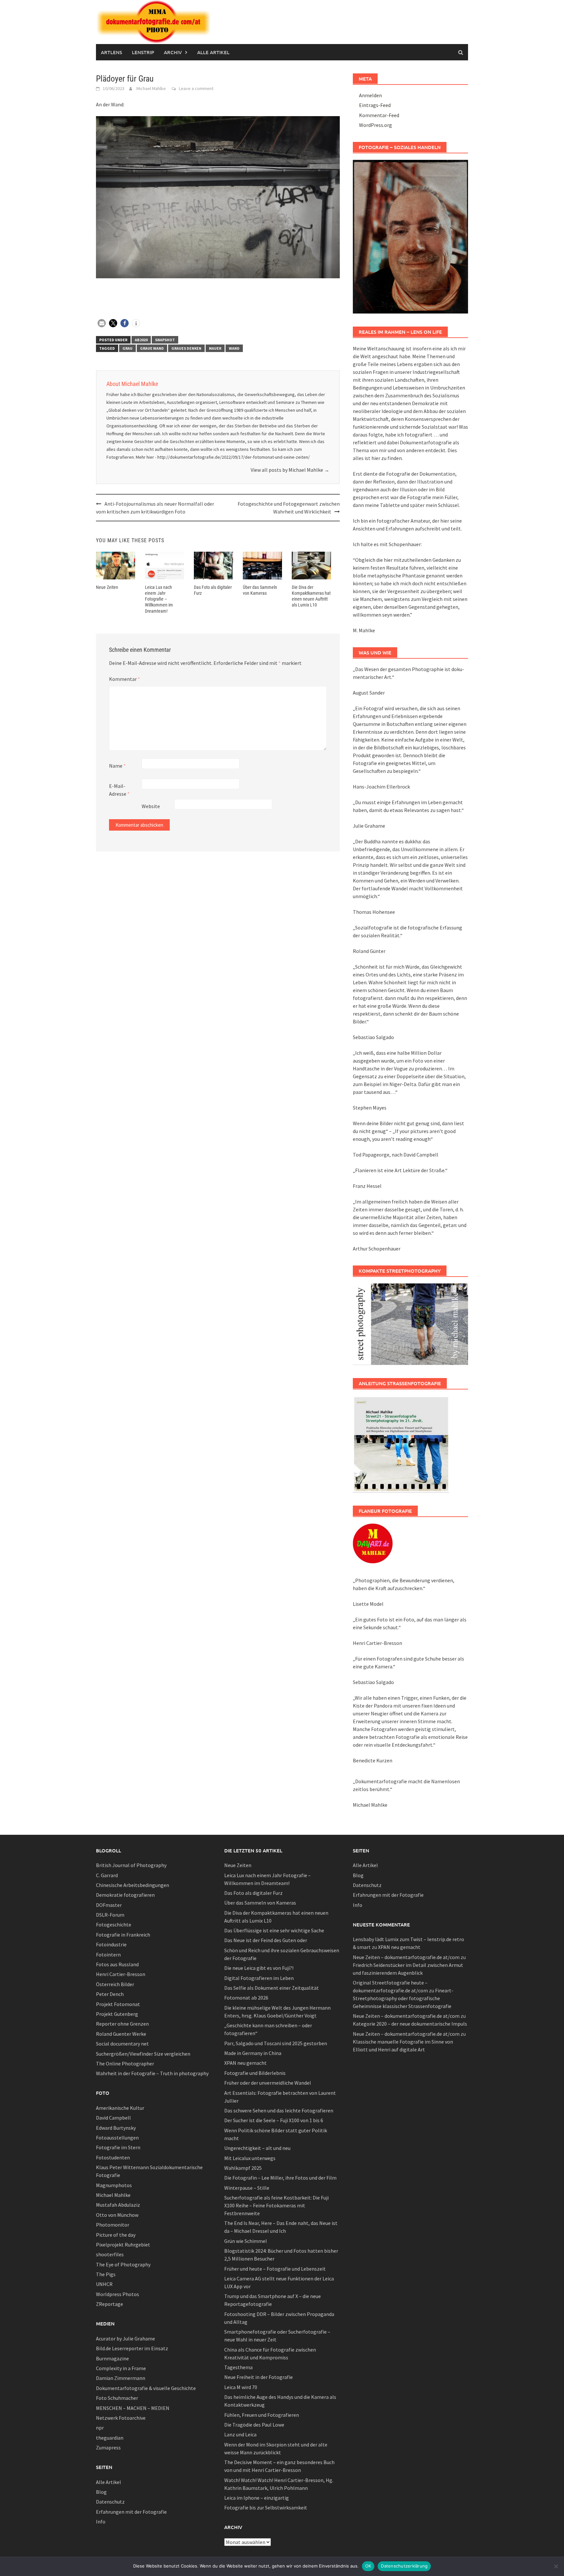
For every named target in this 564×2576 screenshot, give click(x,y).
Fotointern (108, 1955)
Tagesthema (238, 2367)
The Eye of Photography (123, 2264)
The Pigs (106, 2274)
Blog (101, 2492)
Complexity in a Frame (121, 2368)
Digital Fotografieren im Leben (259, 1978)
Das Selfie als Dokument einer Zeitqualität (272, 1988)
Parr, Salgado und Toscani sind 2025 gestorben (276, 2043)
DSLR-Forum (110, 1915)
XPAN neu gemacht (245, 2063)
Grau (127, 348)
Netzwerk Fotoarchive (121, 2418)
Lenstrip (143, 52)
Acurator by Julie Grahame (125, 2338)
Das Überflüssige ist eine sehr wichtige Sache (274, 1930)
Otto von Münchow (117, 2215)
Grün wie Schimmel (246, 2241)
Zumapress (108, 2447)
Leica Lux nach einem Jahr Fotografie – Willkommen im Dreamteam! (159, 599)
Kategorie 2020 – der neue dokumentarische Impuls (410, 2024)
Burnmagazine (112, 2358)
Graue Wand (152, 348)
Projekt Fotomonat (118, 2004)
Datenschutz (110, 2502)
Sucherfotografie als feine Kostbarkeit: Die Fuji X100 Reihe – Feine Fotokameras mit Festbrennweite (276, 2205)
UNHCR (104, 2284)
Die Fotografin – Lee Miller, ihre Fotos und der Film (280, 2178)
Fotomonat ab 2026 (246, 1998)
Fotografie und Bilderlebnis (255, 2073)
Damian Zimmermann (121, 2378)
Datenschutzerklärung (404, 2566)
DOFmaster (109, 1905)
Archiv (173, 52)
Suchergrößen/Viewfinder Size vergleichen (143, 2054)
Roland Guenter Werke (121, 2034)
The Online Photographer (125, 2063)
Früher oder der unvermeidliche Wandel (268, 2083)
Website (151, 806)
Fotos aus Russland (117, 1964)
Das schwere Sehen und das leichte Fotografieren (279, 2110)
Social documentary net (122, 2044)
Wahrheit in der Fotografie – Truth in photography (152, 2073)
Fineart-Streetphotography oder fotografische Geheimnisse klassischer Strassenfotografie (403, 1998)
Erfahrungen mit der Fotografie (131, 2512)
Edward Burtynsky (116, 2128)
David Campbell (113, 2118)
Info (101, 2522)
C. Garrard (107, 1875)
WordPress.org (376, 125)
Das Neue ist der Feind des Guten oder (266, 1940)
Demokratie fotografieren (125, 1895)
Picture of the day (116, 2235)
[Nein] (556, 2566)
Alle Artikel (213, 52)
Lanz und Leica (240, 2434)
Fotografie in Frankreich (123, 1935)
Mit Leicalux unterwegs (250, 2158)
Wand (234, 348)
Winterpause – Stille (247, 2188)
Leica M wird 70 (241, 2387)
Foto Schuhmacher (117, 2398)
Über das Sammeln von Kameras (260, 1903)
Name (117, 766)
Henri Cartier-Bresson (121, 1974)
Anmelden (370, 95)
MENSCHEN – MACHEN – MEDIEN (133, 2408)
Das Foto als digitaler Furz (253, 1893)
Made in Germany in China (253, 2053)
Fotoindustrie (111, 1944)
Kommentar (125, 679)
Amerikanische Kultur (120, 2108)
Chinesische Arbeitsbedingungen (133, 1885)
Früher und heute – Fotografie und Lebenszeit (275, 2269)
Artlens (111, 52)
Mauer (215, 348)
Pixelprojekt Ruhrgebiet (123, 2245)
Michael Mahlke (151, 88)
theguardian (110, 2438)
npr (100, 2428)
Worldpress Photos (117, 2294)
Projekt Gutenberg (117, 2014)
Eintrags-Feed (375, 105)
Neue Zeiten (107, 587)
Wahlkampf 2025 (243, 2168)
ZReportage (110, 2304)
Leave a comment (196, 88)
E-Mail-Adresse (119, 790)
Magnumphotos (114, 2185)
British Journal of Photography (131, 1865)
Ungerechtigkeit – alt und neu (257, 2148)
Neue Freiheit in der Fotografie (258, 2377)
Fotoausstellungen (117, 2138)
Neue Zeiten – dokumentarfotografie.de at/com (406, 1957)
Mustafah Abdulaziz (118, 2205)
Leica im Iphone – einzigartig (257, 2498)
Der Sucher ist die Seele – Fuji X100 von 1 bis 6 (274, 2120)
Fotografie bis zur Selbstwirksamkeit (266, 2507)
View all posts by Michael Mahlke (290, 470)
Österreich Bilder (115, 1984)
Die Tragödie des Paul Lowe (254, 2425)
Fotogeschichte (114, 1924)
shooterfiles (110, 2254)
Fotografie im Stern (118, 2147)
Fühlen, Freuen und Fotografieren (262, 2415)
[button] (102, 323)
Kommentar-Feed (379, 115)
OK (368, 2566)
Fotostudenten (113, 2157)
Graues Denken (186, 348)
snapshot (165, 340)
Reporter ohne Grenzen (122, 2024)
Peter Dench (110, 1994)
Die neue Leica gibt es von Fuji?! (259, 1968)
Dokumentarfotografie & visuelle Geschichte (146, 2388)
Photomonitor (113, 2225)
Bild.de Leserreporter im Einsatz (132, 2348)
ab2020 (141, 340)
